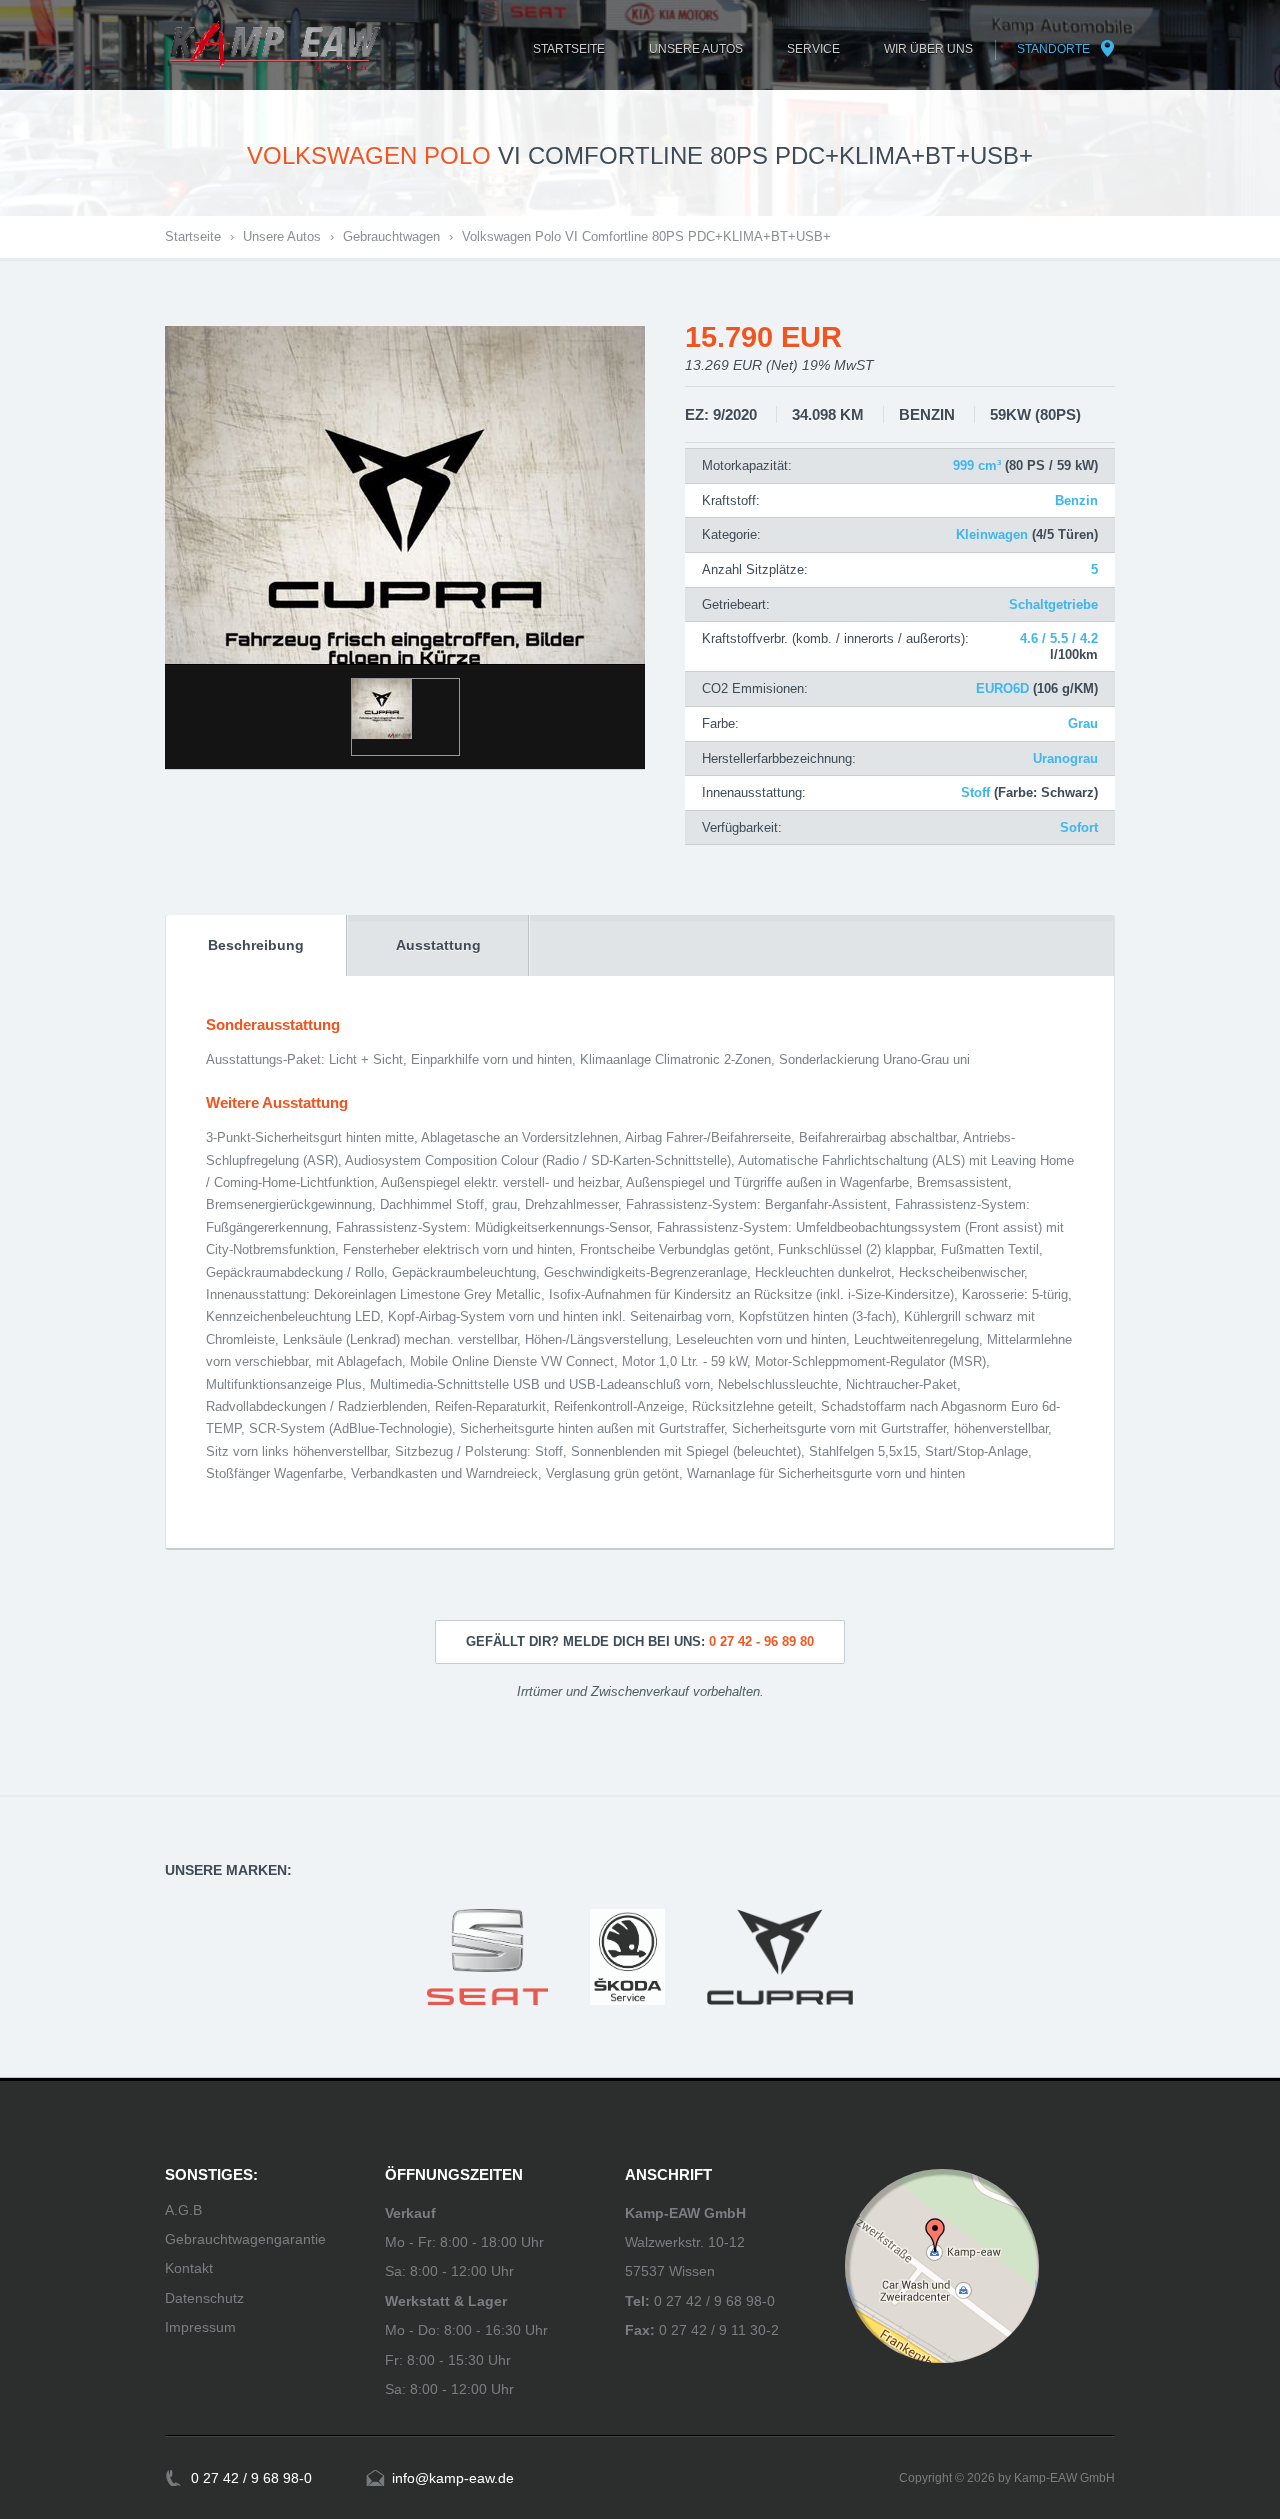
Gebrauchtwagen (391, 236)
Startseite (193, 236)
